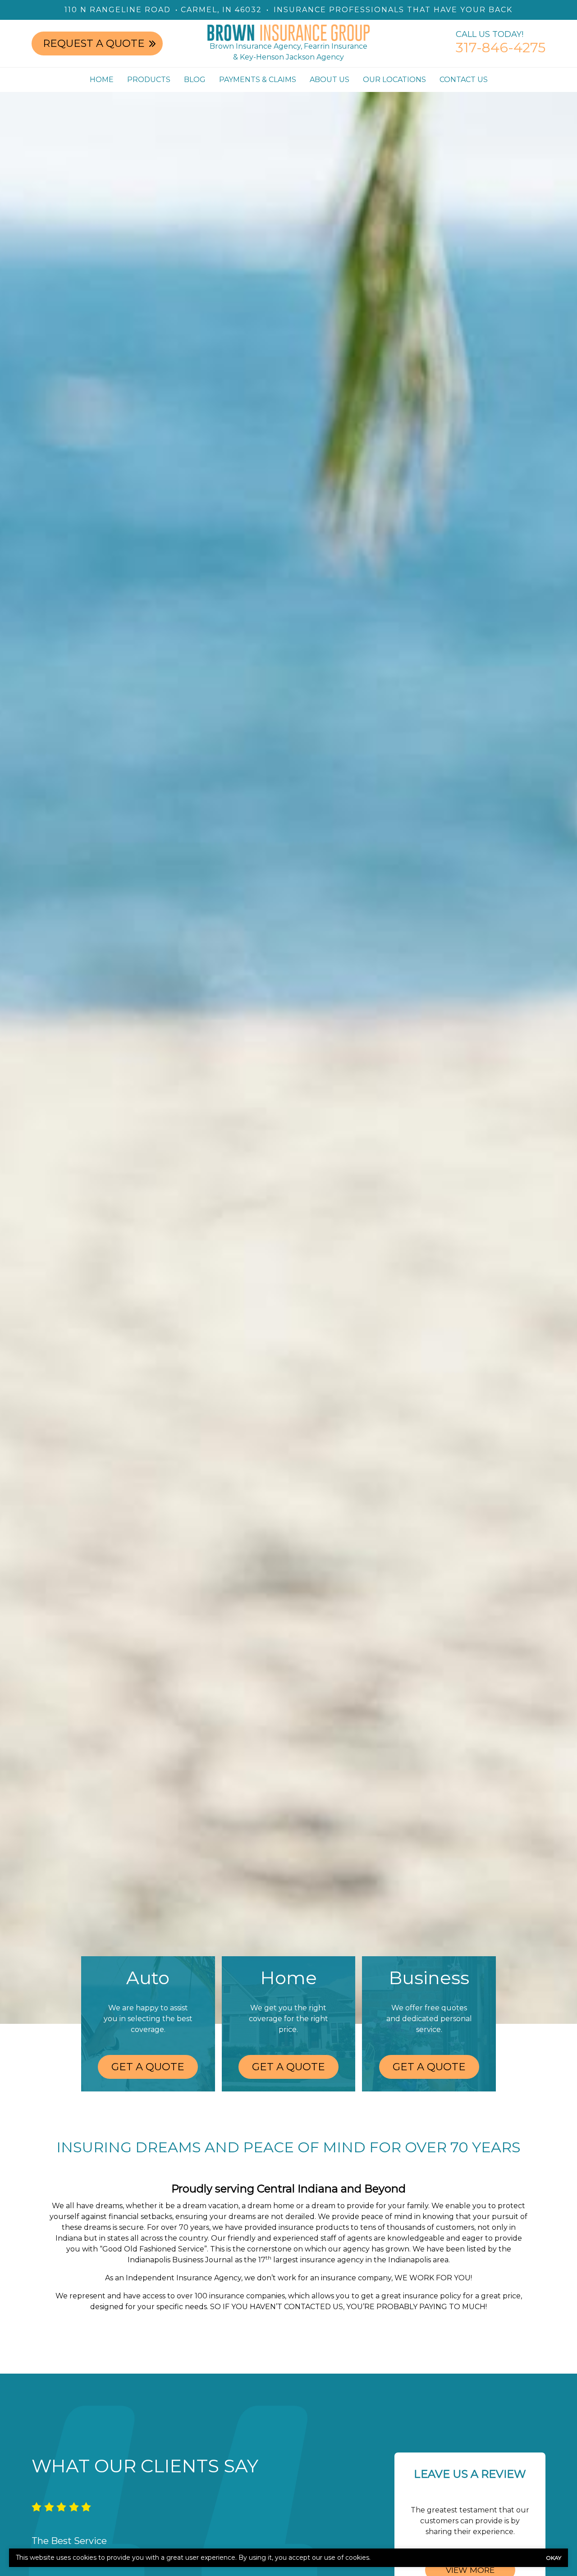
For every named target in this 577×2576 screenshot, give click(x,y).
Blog (195, 80)
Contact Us (464, 80)
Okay (554, 2558)
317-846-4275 (501, 48)
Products (149, 80)
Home (102, 80)
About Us (330, 80)
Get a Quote (148, 2067)
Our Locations (394, 80)
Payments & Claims (258, 80)
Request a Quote (94, 43)
